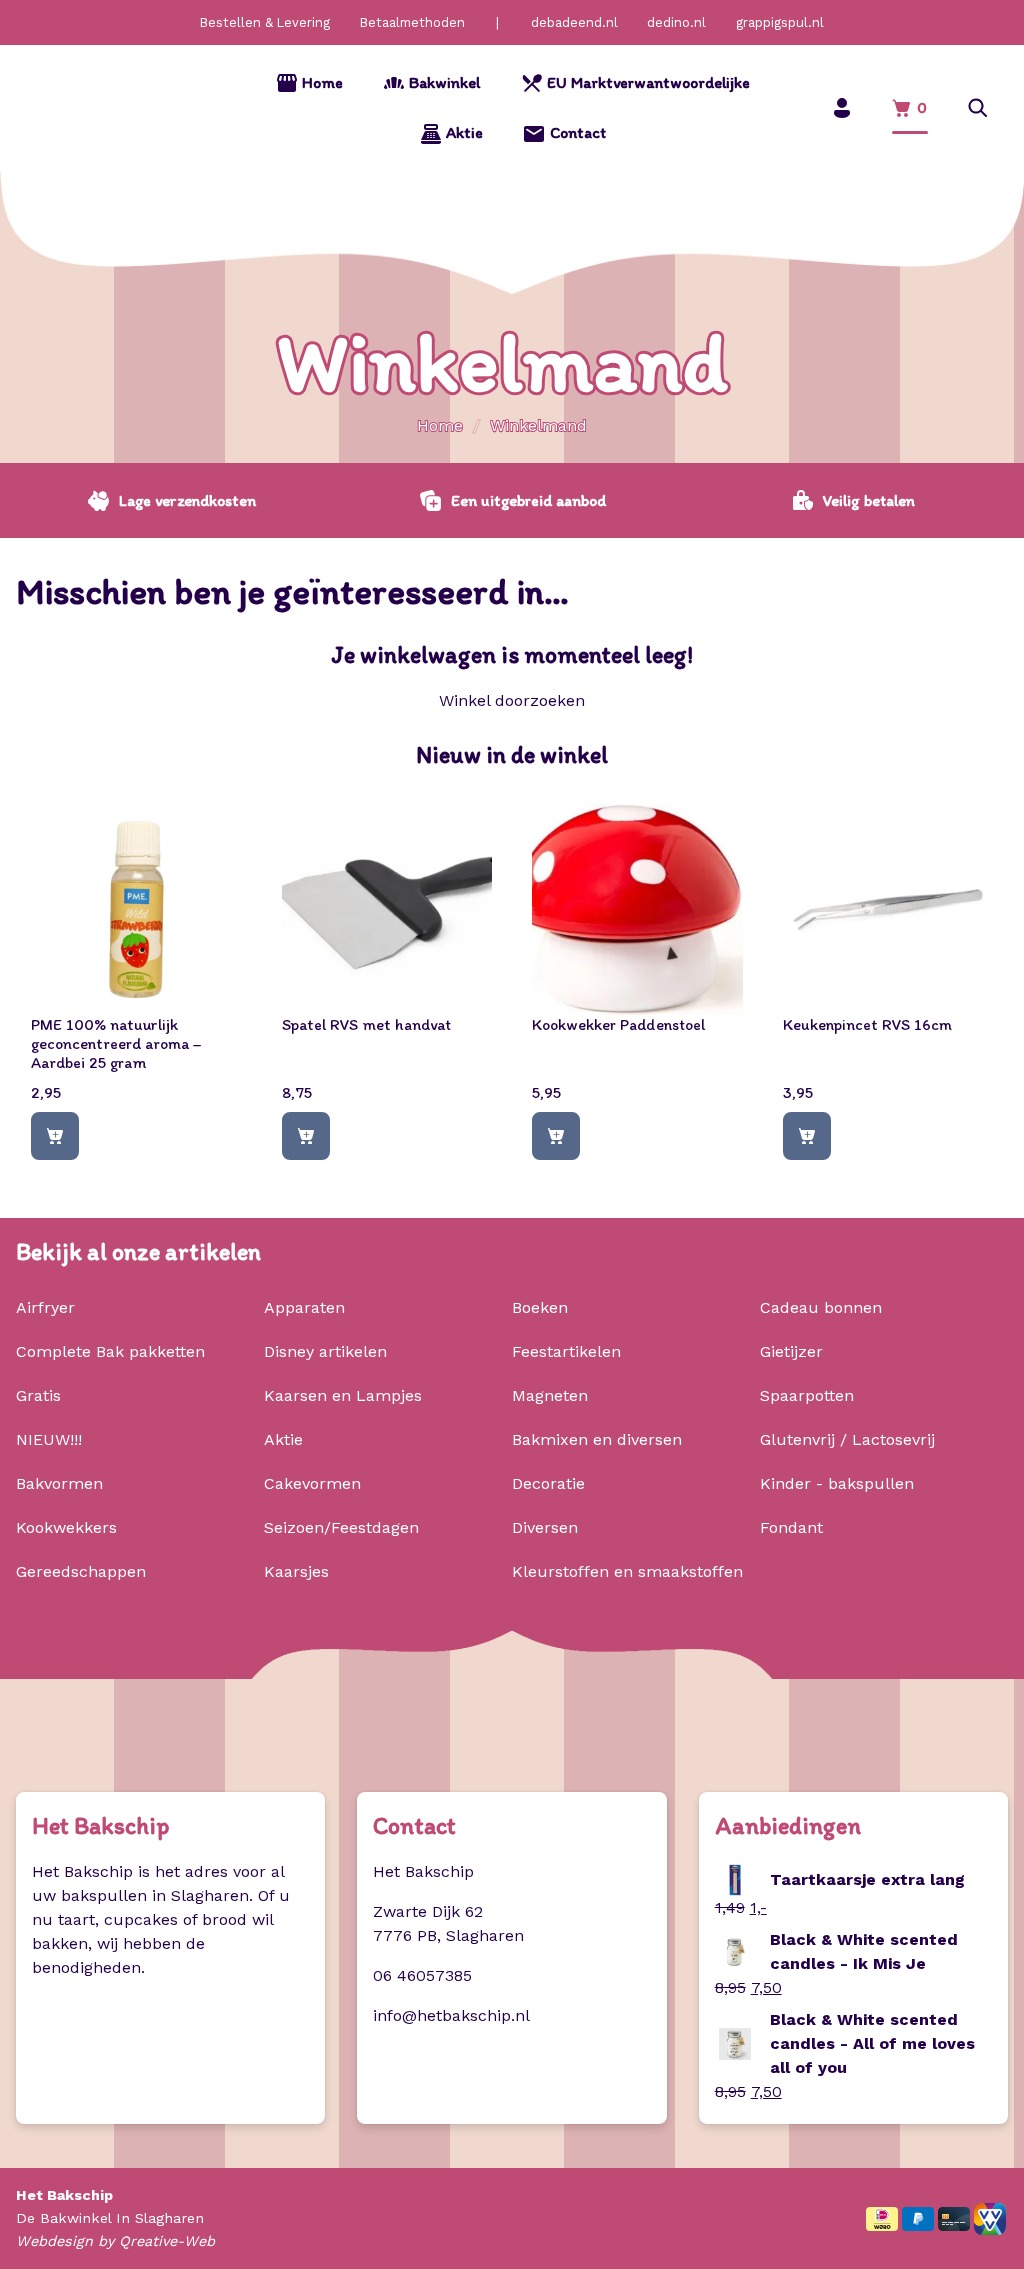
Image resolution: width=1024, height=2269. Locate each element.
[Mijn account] (842, 108)
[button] (978, 108)
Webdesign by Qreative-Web (115, 2241)
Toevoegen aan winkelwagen (55, 1137)
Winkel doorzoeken (512, 700)
